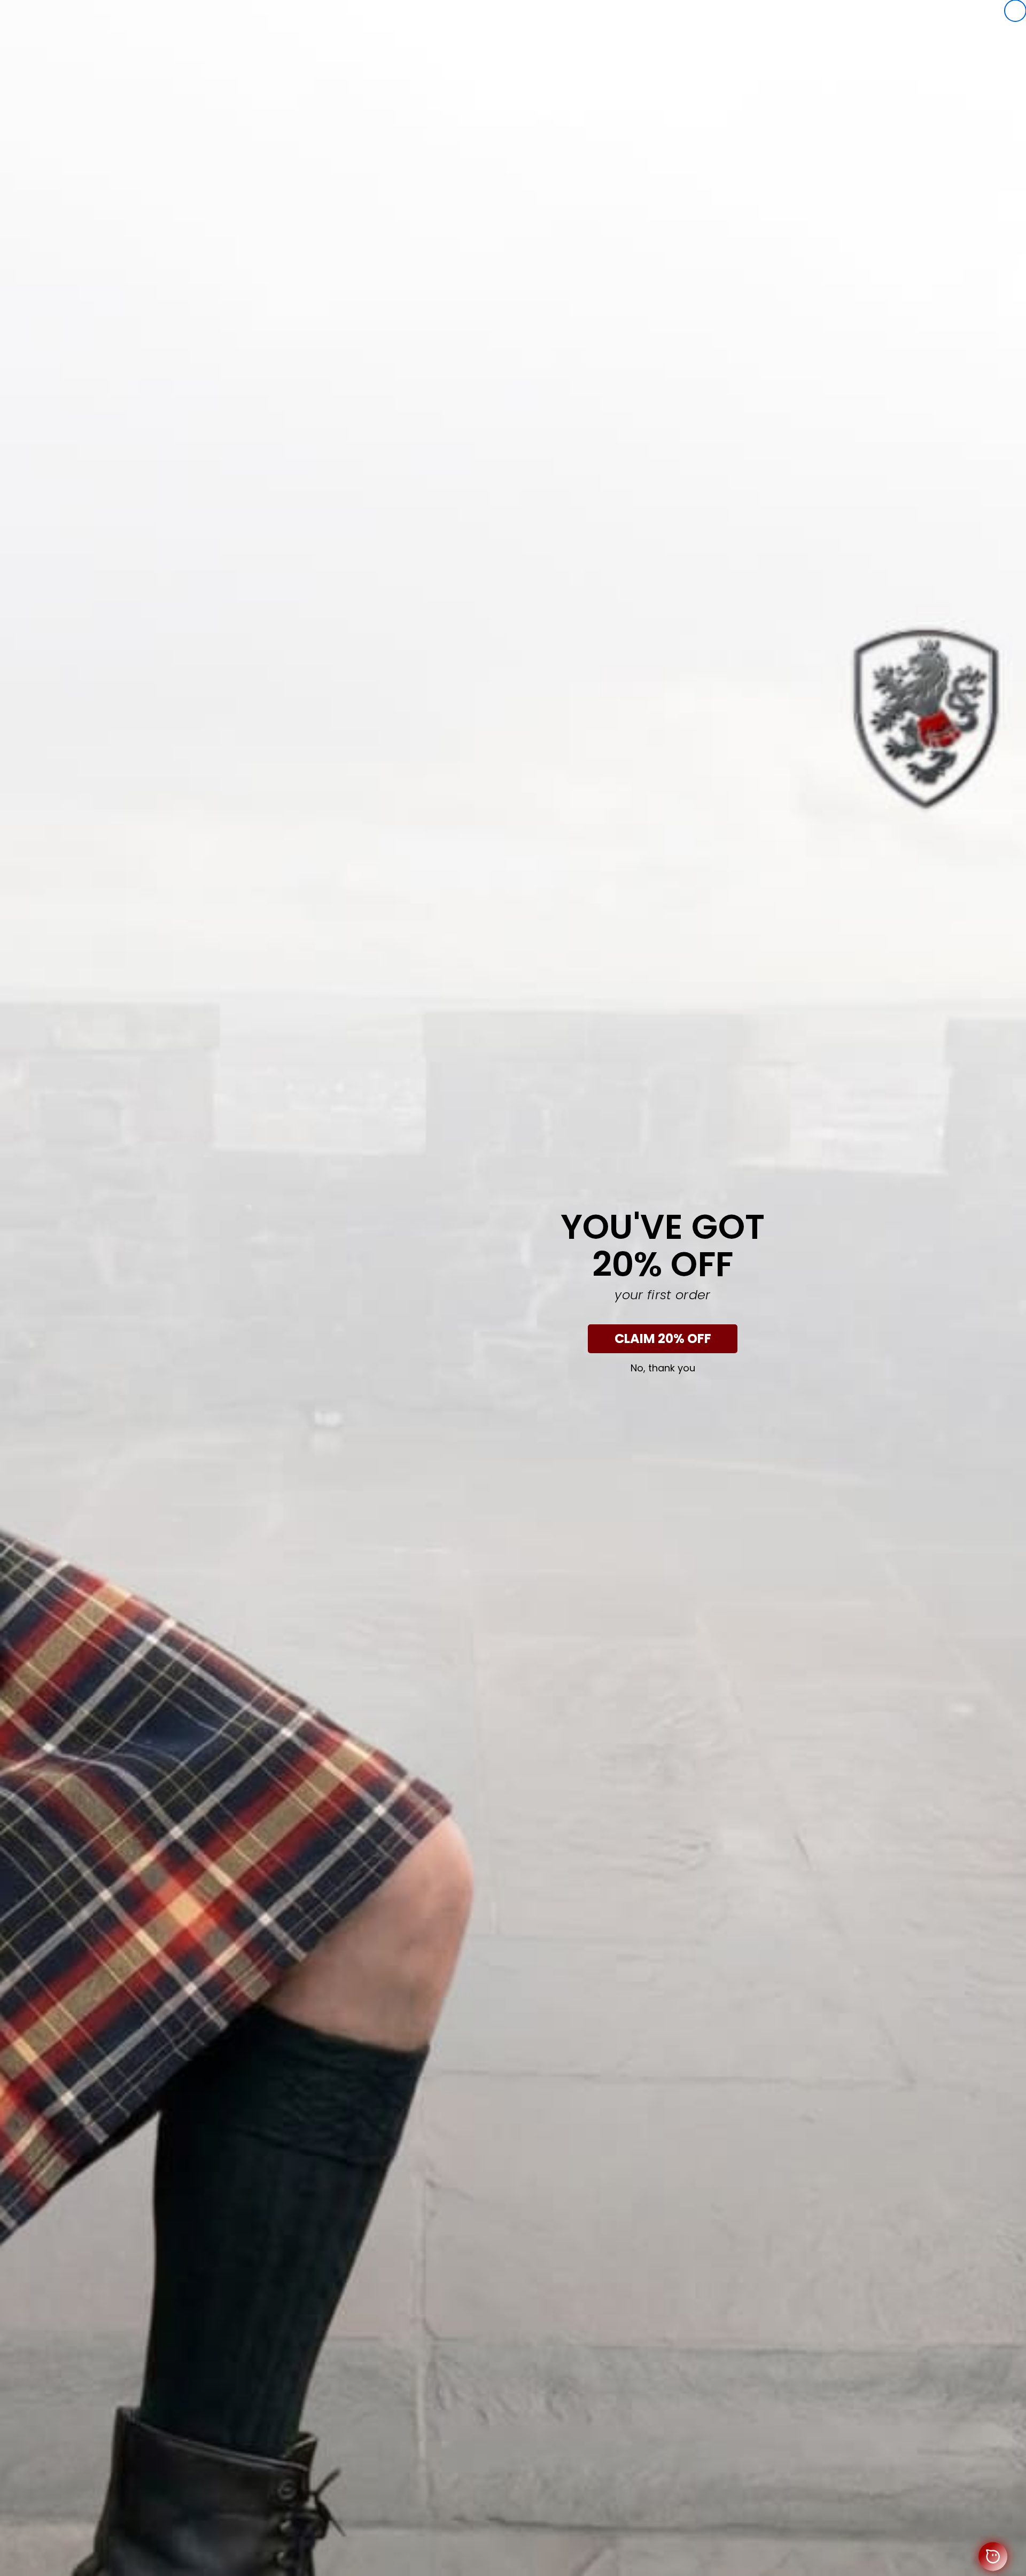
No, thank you (663, 1368)
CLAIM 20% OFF (663, 1339)
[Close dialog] (1015, 11)
